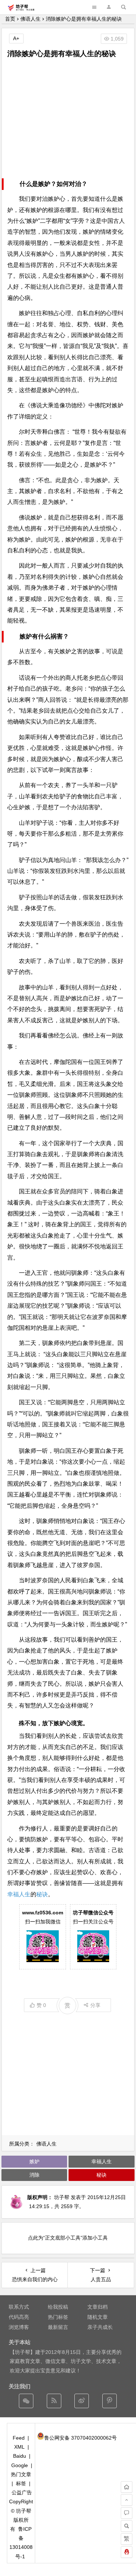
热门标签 (58, 2317)
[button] (109, 7)
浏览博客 (19, 2327)
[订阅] (54, 2401)
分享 (95, 2005)
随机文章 (98, 2317)
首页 (10, 19)
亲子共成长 (100, 2327)
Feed (19, 2438)
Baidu (20, 2456)
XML (19, 2447)
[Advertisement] (68, 119)
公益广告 (22, 2492)
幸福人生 (19, 1894)
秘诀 (42, 1894)
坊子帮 (62, 2197)
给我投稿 (58, 2307)
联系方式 (19, 2307)
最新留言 (58, 2327)
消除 (34, 2175)
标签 (21, 2483)
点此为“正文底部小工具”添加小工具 (68, 2238)
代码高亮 (19, 2317)
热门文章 (21, 2474)
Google (20, 2465)
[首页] (127, 2487)
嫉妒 (34, 2161)
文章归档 (98, 2307)
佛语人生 (30, 19)
